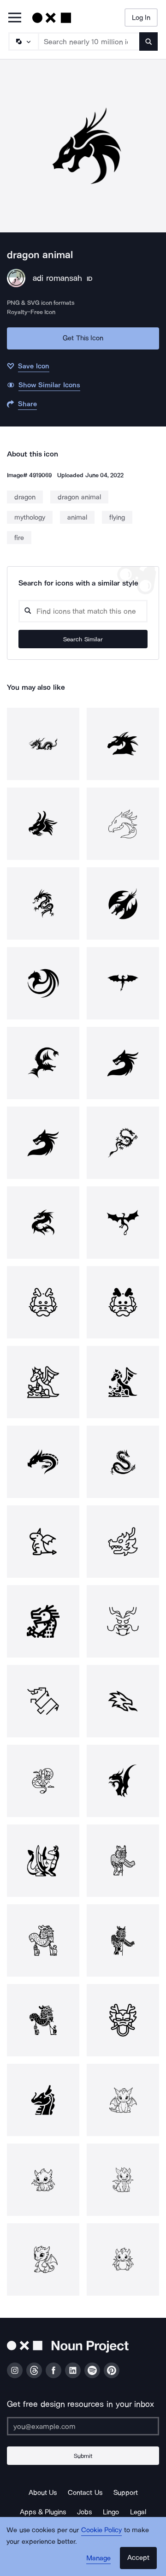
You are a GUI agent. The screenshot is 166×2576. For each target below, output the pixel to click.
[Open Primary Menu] (15, 18)
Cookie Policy (102, 2530)
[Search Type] (23, 41)
